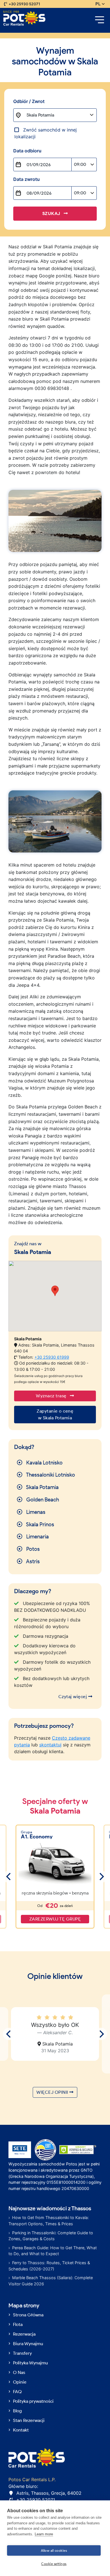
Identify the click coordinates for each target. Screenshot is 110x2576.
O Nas (19, 2372)
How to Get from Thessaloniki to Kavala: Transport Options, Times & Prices (49, 2221)
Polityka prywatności (33, 2401)
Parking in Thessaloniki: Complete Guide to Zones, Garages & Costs (51, 2236)
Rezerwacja (24, 2334)
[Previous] (9, 1877)
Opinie (20, 2382)
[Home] (24, 18)
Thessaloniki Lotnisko (50, 1475)
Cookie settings (54, 2564)
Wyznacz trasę (52, 1396)
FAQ (17, 2392)
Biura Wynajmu (28, 2344)
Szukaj (52, 213)
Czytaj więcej (73, 1697)
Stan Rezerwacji (29, 2420)
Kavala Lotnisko (44, 1463)
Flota (18, 2324)
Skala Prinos (40, 1524)
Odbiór (29, 101)
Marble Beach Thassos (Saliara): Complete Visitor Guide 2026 (51, 2281)
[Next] (101, 1877)
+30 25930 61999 (52, 1357)
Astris (32, 1561)
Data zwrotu (27, 179)
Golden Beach (42, 1500)
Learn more (44, 2534)
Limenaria (37, 1537)
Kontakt (21, 2430)
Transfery (22, 2353)
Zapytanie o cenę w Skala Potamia (55, 1414)
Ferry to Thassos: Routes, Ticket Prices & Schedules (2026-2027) (49, 2266)
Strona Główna (28, 2315)
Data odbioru (27, 151)
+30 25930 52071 (24, 4)
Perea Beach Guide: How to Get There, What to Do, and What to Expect (53, 2251)
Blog (17, 2411)
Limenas (35, 1512)
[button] (55, 1291)
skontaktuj (50, 1745)
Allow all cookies (54, 2550)
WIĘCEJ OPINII (53, 2092)
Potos (32, 1549)
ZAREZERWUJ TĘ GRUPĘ (55, 1919)
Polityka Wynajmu (30, 2363)
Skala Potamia (42, 1487)
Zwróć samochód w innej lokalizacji (46, 133)
